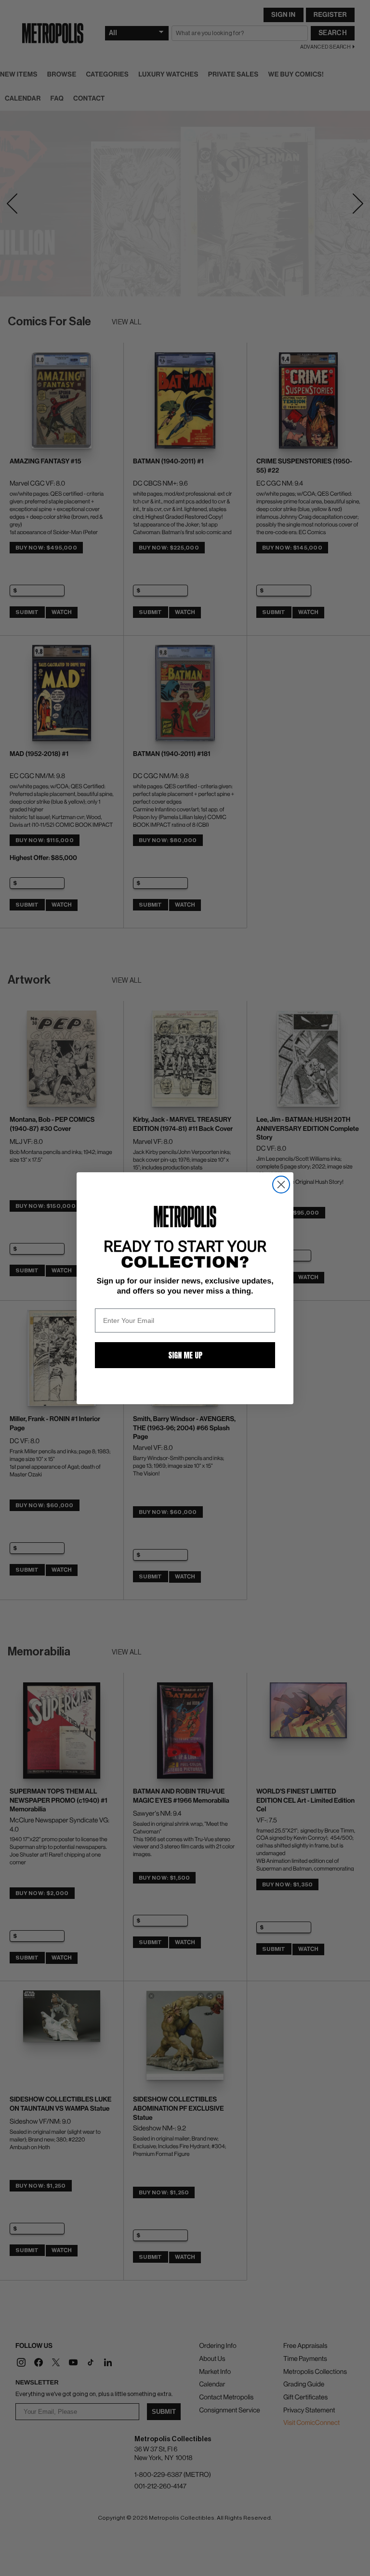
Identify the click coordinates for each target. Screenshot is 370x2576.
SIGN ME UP (185, 1355)
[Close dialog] (281, 1185)
